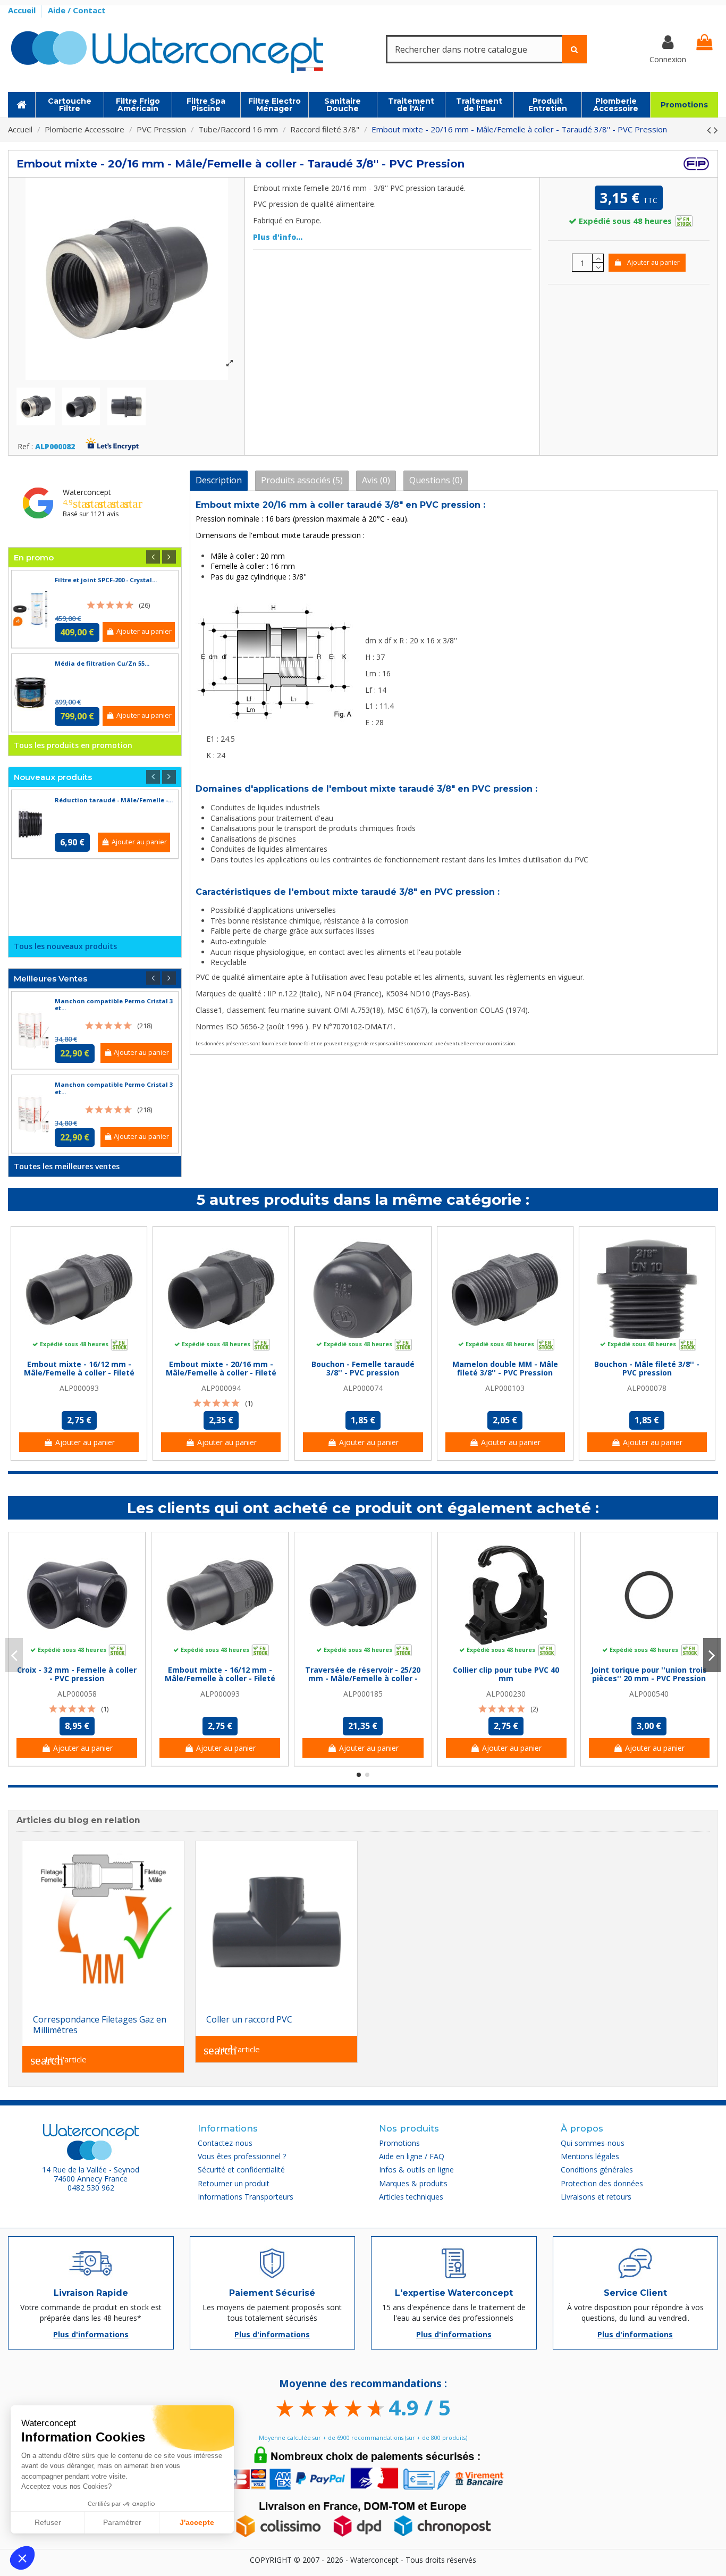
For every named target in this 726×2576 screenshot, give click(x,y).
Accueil (23, 10)
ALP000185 (363, 1694)
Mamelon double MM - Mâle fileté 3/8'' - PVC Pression (505, 1369)
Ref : (25, 447)
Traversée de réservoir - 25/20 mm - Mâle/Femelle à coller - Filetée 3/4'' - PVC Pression (363, 1679)
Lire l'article (58, 2060)
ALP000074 (363, 1388)
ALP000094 (221, 1388)
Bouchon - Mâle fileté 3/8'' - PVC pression (647, 1369)
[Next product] (716, 130)
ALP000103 (505, 1388)
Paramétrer (122, 2522)
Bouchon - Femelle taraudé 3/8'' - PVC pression (363, 1369)
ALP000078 (647, 1388)
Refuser (48, 2522)
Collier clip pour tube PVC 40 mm (506, 1674)
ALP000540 (649, 1694)
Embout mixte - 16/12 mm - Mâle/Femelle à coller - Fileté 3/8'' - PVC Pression (79, 1373)
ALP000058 (77, 1694)
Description (219, 480)
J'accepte (197, 2522)
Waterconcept (87, 492)
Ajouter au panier (653, 262)
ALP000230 (506, 1694)
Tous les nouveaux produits (65, 946)
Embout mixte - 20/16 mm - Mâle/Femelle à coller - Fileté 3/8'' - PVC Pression (221, 1373)
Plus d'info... (278, 237)
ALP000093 (79, 1388)
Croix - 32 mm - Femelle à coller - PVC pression (77, 1674)
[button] (22, 2558)
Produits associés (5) (302, 480)
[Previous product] (710, 130)
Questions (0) (436, 480)
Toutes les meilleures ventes (67, 1166)
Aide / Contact (77, 10)
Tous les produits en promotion (73, 745)
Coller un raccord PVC (249, 2019)
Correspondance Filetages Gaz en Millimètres (100, 2025)
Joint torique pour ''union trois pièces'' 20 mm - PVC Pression (649, 1674)
